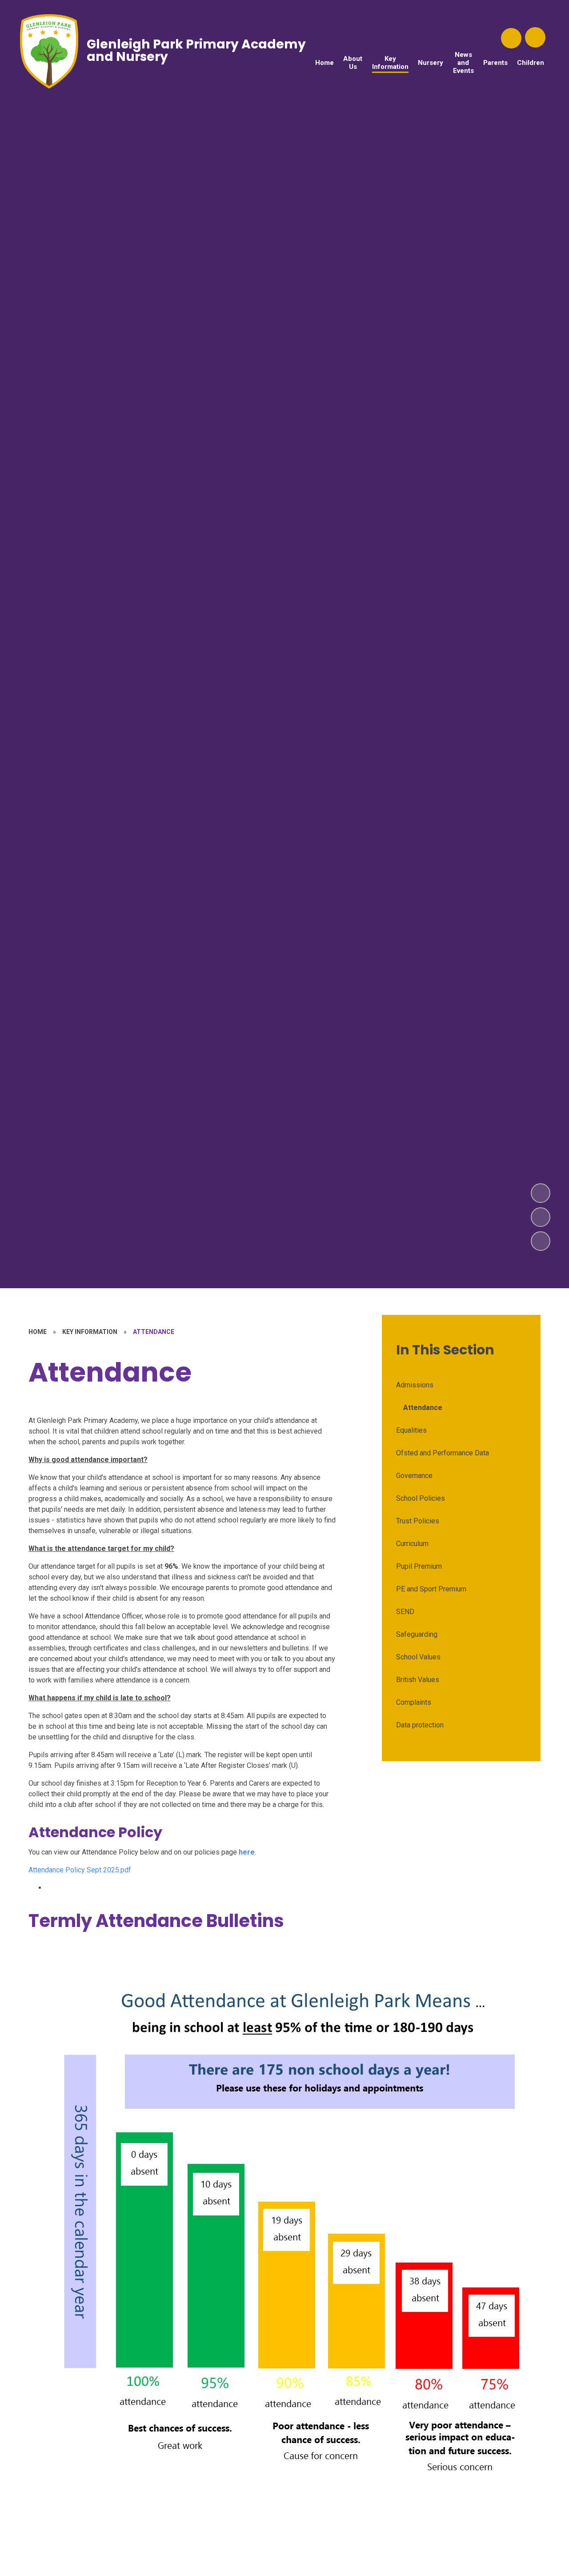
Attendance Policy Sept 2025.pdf (80, 1870)
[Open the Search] (511, 38)
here (247, 1852)
